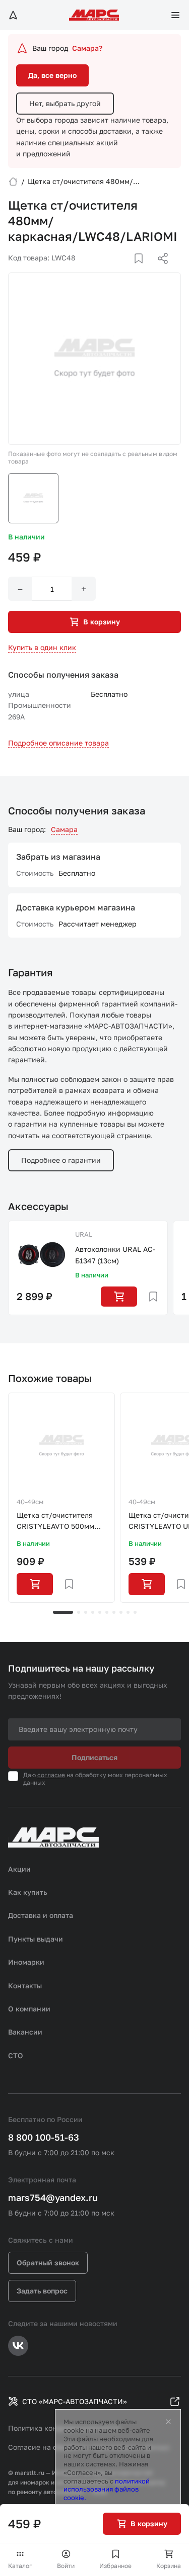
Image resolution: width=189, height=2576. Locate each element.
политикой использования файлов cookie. (107, 2490)
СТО (16, 2055)
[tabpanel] (61, 1498)
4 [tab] (93, 1612)
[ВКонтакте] (127, 270)
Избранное (115, 2566)
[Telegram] (111, 270)
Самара (64, 829)
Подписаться (94, 1757)
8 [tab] (121, 1612)
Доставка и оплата (41, 1915)
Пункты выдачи (36, 1939)
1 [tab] (63, 1612)
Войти (66, 2566)
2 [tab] (79, 1612)
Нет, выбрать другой (65, 103)
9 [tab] (128, 1612)
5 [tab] (100, 1612)
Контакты (25, 1986)
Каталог (20, 2566)
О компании (29, 2009)
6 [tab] (107, 1612)
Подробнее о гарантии (61, 1160)
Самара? (87, 48)
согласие (51, 1775)
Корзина (169, 2566)
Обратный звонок (48, 2263)
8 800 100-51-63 (44, 2137)
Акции (19, 1869)
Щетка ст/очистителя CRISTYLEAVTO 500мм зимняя (55, 1522)
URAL (84, 1234)
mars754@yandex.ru (53, 2197)
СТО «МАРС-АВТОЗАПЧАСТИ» (75, 2401)
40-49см (30, 1502)
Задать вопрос (42, 2291)
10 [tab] (135, 1612)
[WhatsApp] (159, 270)
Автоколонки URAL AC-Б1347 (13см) (115, 1255)
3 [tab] (86, 1612)
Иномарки (26, 1962)
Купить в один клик (42, 647)
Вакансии (25, 2032)
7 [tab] (114, 1612)
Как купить (28, 1892)
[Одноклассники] (143, 270)
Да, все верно (52, 75)
